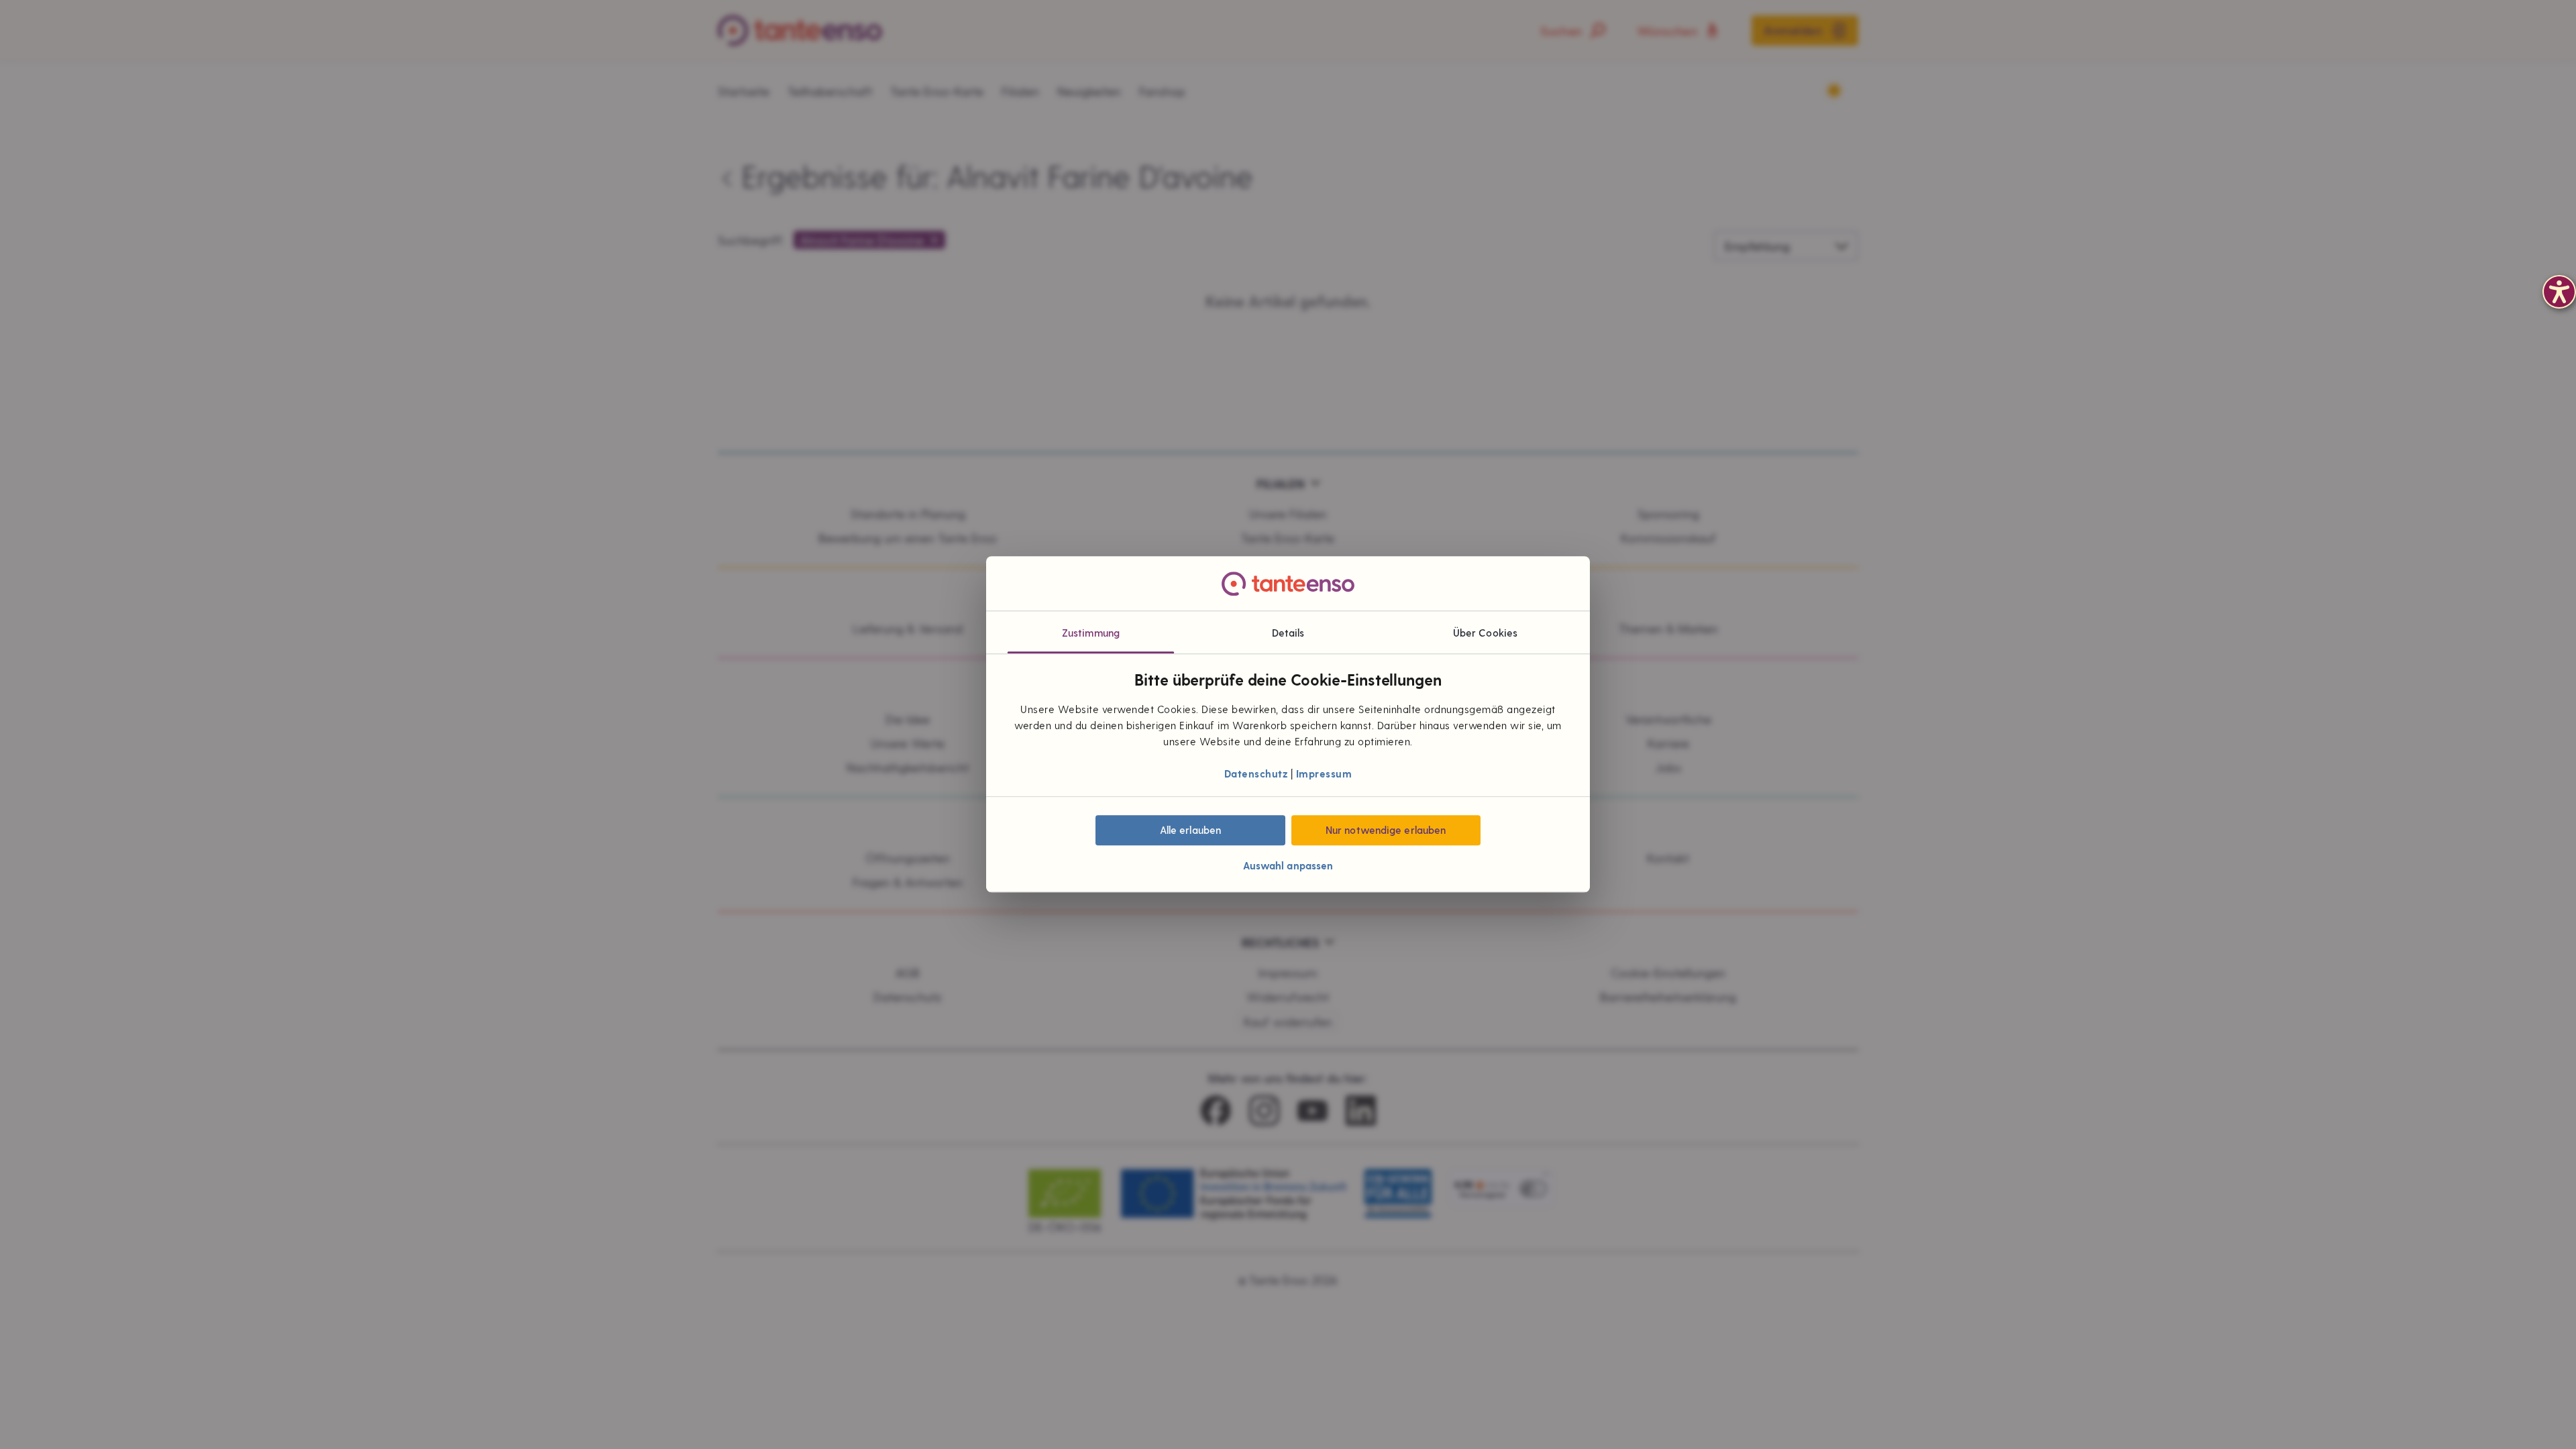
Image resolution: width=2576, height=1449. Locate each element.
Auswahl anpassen (1288, 866)
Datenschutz (1256, 773)
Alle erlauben (1190, 830)
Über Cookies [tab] (1485, 633)
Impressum (1324, 773)
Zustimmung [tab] (1091, 633)
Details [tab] (1288, 633)
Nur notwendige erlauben (1386, 830)
